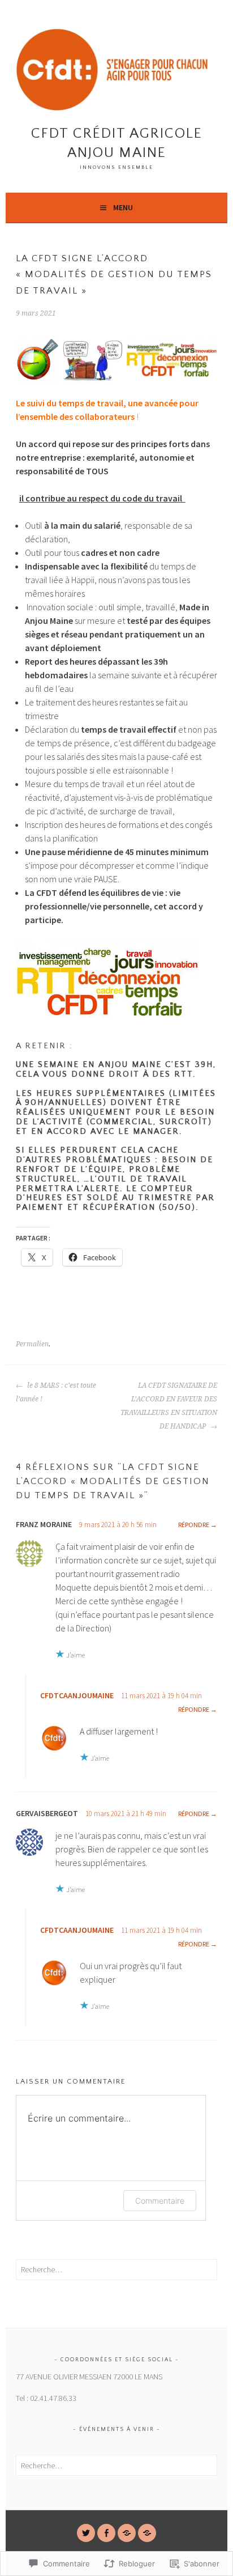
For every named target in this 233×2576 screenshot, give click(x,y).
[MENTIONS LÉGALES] (147, 2533)
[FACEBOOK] (106, 2533)
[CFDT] (127, 2533)
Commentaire (160, 2201)
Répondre (194, 1525)
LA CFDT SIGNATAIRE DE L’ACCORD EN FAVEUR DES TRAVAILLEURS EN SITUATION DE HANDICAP (169, 1406)
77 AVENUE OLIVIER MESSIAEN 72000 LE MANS (89, 2377)
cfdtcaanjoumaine (77, 1695)
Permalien (32, 1344)
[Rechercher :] (116, 2269)
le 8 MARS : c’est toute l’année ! (56, 1392)
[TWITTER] (86, 2533)
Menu (123, 207)
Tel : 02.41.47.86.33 (46, 2398)
